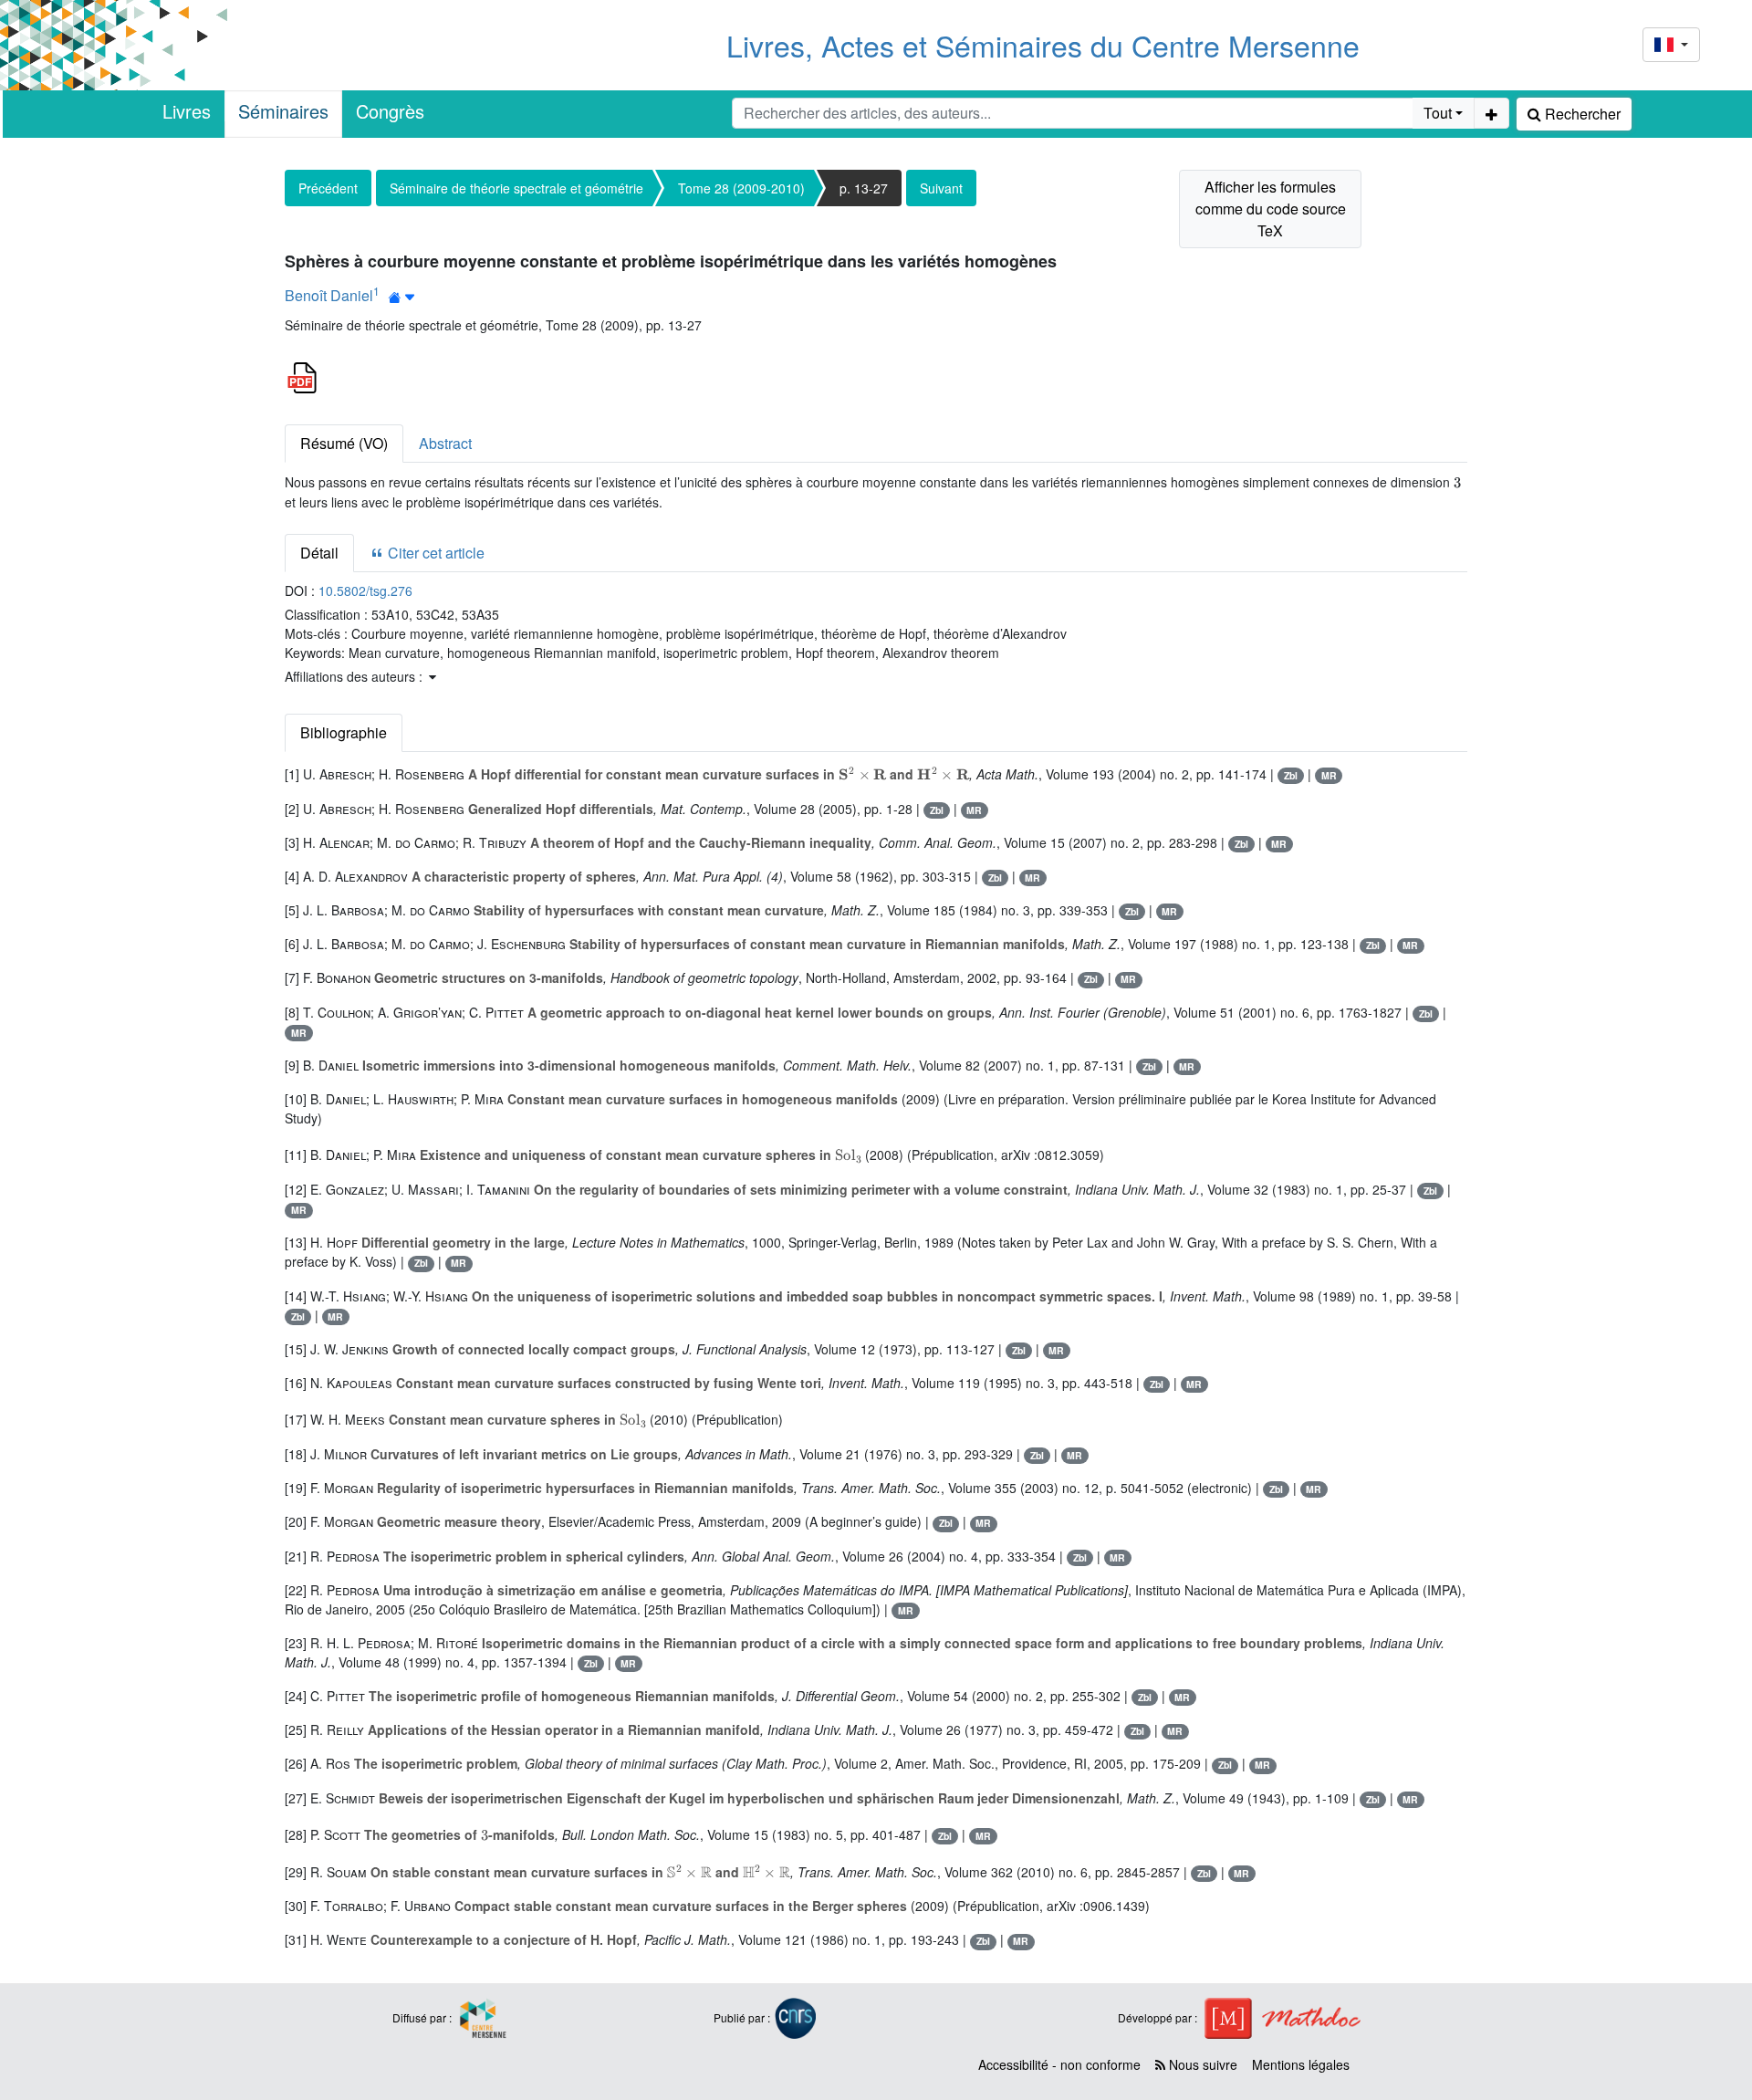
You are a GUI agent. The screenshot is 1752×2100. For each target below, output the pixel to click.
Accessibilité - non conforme (1059, 2064)
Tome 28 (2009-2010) (741, 188)
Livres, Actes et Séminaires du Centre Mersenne (1043, 45)
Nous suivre (1201, 2064)
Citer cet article (434, 553)
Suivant (941, 188)
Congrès (390, 111)
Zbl (1291, 775)
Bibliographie (344, 732)
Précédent (328, 188)
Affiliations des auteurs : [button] (355, 676)
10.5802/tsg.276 (365, 590)
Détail (319, 553)
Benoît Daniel (329, 295)
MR (1329, 775)
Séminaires (283, 111)
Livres (187, 111)
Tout (1438, 113)
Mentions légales (1301, 2064)
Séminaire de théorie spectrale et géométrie (516, 188)
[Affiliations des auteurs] (402, 297)
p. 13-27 (864, 188)
